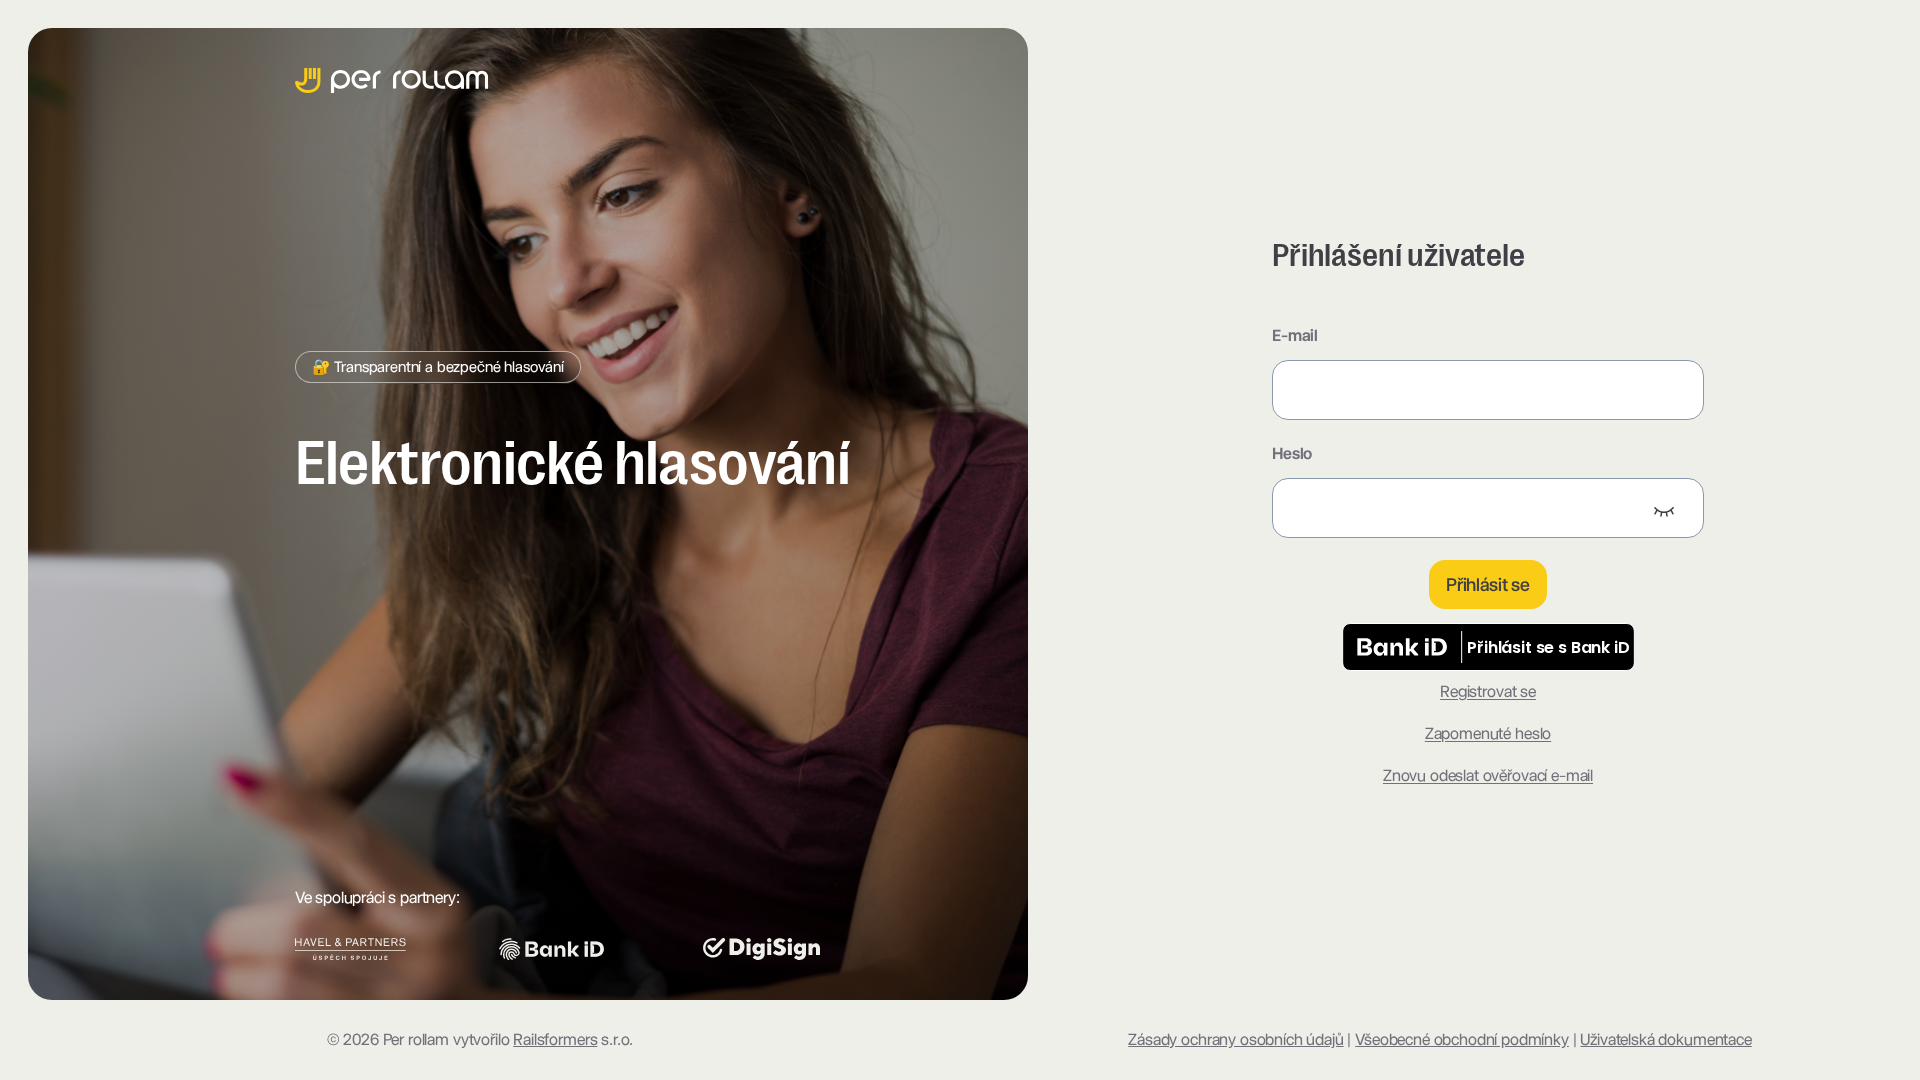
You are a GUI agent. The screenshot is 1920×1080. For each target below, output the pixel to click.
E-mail (1295, 335)
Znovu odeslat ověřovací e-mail (1488, 775)
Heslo (1292, 453)
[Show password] (1664, 510)
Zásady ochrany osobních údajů (1235, 1039)
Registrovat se (1488, 691)
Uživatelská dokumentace (1665, 1039)
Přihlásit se (1488, 584)
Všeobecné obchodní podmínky (1462, 1039)
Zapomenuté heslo (1488, 733)
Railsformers (555, 1039)
